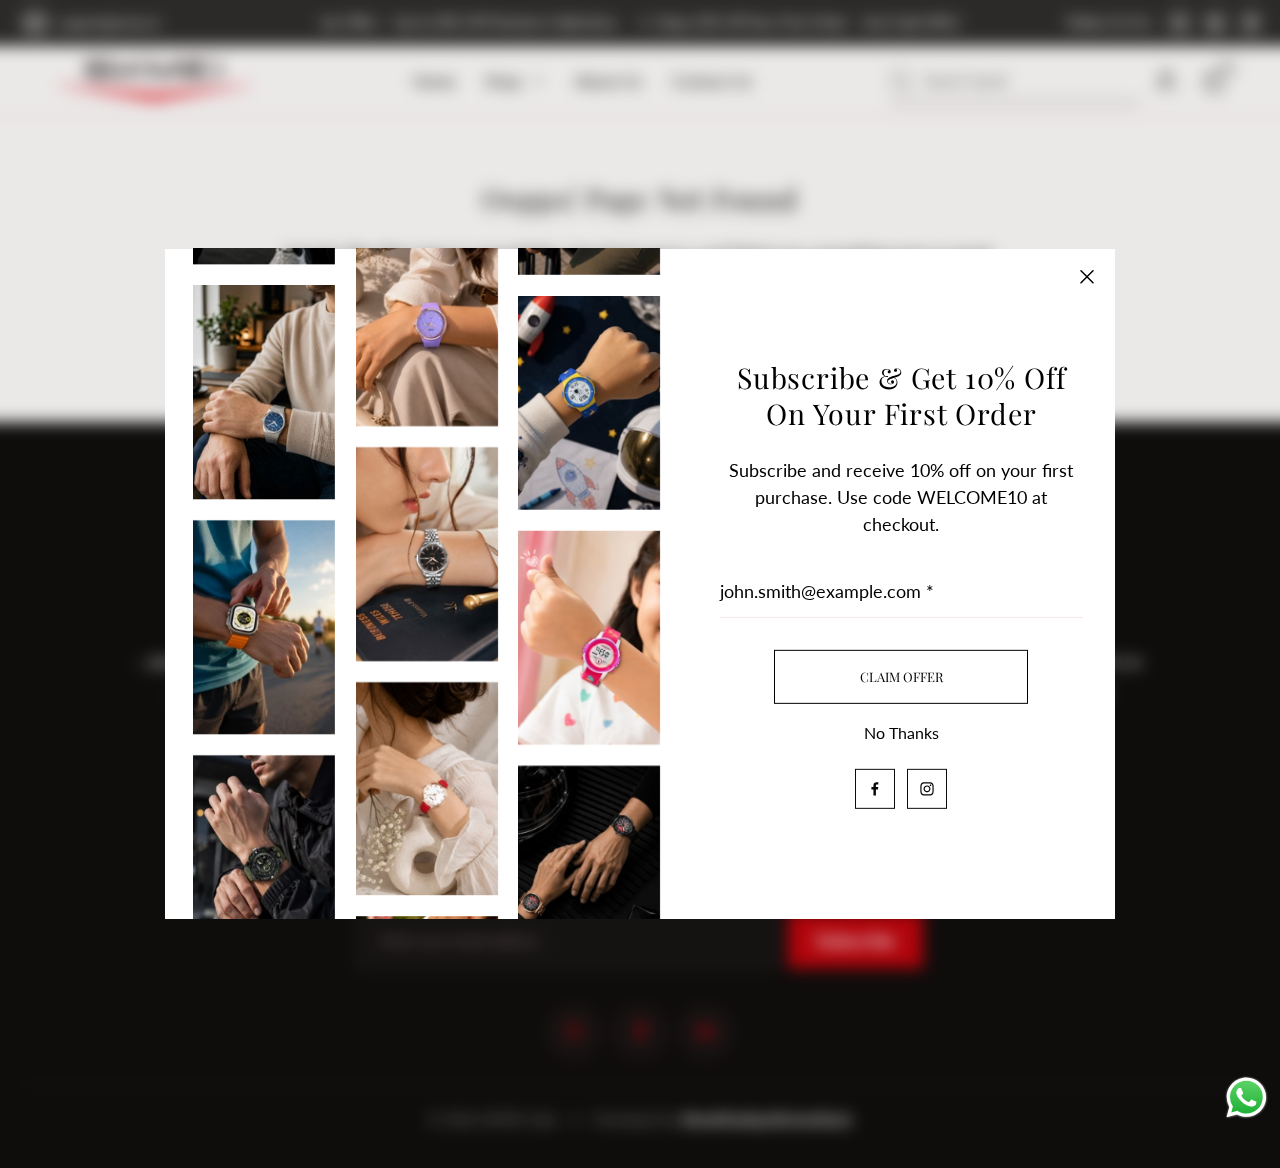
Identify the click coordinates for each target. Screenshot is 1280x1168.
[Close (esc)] (1087, 277)
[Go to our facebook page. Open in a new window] (875, 789)
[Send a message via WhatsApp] (1246, 1096)
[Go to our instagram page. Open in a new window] (927, 789)
